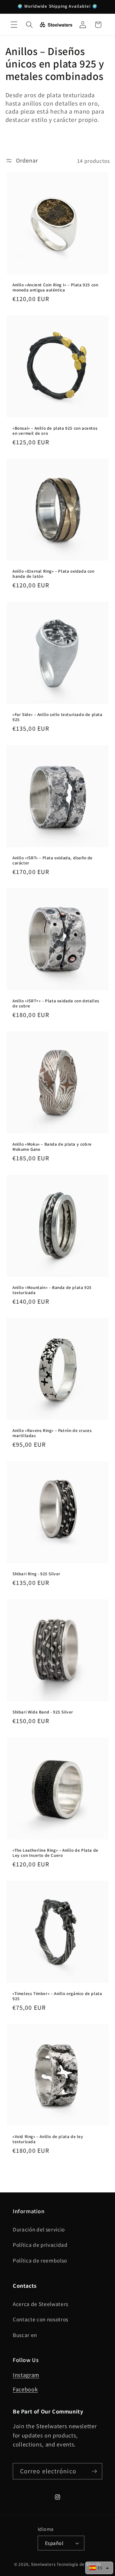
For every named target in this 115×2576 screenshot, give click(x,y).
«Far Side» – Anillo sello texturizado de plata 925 (57, 717)
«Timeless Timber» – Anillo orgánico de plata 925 (57, 1996)
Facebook (25, 2389)
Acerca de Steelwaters (41, 2304)
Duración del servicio (39, 2229)
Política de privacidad (40, 2245)
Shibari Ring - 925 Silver (36, 1574)
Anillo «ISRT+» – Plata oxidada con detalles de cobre (56, 1003)
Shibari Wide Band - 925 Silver (43, 1712)
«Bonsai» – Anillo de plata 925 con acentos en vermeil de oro (55, 430)
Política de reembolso (40, 2260)
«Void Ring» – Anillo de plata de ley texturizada (48, 2139)
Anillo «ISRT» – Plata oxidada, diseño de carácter (53, 860)
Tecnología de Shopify (79, 2564)
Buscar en (25, 2335)
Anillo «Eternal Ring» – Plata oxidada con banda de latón (54, 573)
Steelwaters (43, 2564)
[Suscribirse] (94, 2471)
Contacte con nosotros (41, 2319)
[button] (14, 25)
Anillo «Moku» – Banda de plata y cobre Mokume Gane (52, 1146)
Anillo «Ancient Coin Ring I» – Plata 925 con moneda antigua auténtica (55, 287)
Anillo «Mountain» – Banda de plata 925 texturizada (52, 1290)
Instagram (26, 2375)
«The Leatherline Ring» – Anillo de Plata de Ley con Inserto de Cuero (55, 1852)
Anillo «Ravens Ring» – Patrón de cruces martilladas (52, 1433)
